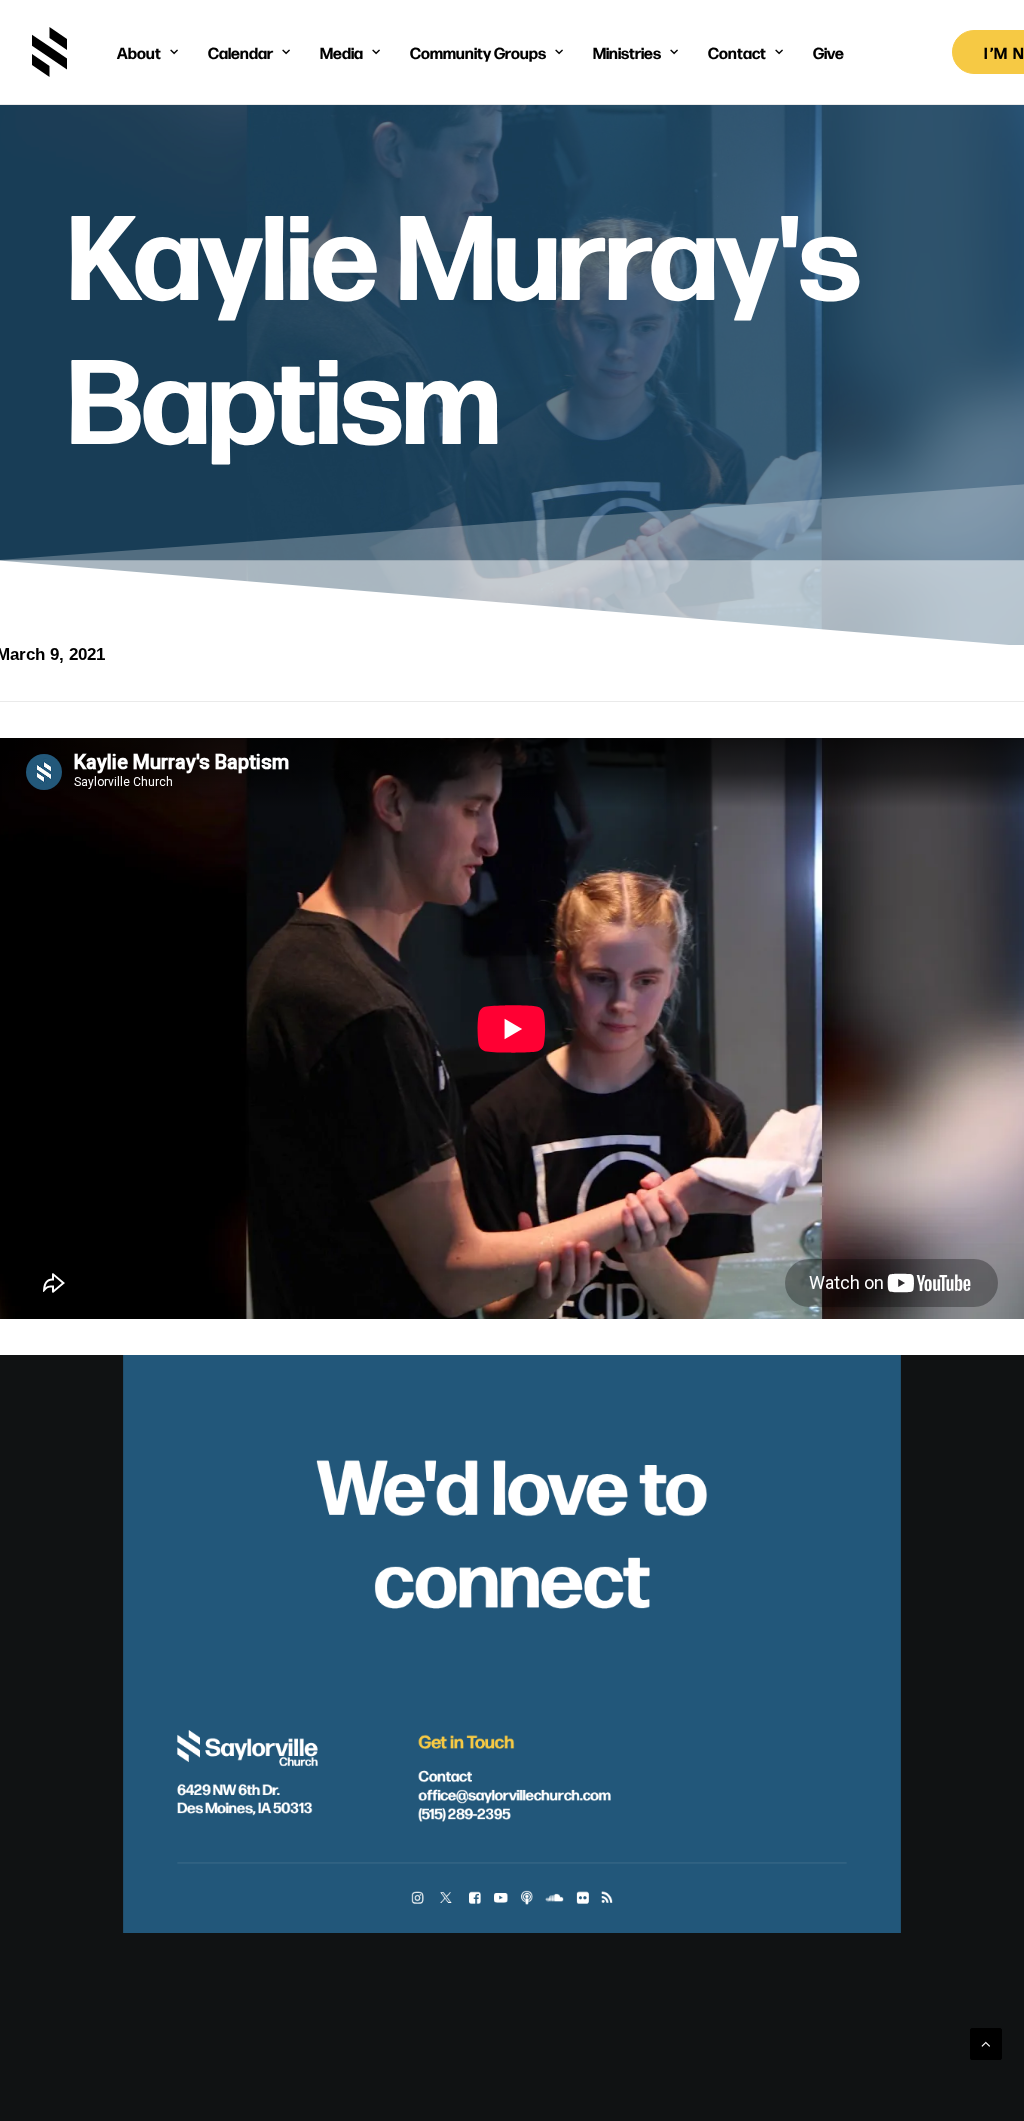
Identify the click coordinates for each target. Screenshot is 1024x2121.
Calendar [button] (240, 52)
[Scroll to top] (986, 2042)
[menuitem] (147, 52)
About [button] (139, 52)
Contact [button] (737, 52)
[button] (417, 1898)
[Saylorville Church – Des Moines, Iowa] (49, 52)
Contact (446, 1774)
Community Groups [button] (478, 52)
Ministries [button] (627, 52)
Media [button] (341, 52)
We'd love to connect (511, 1528)
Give (828, 52)
